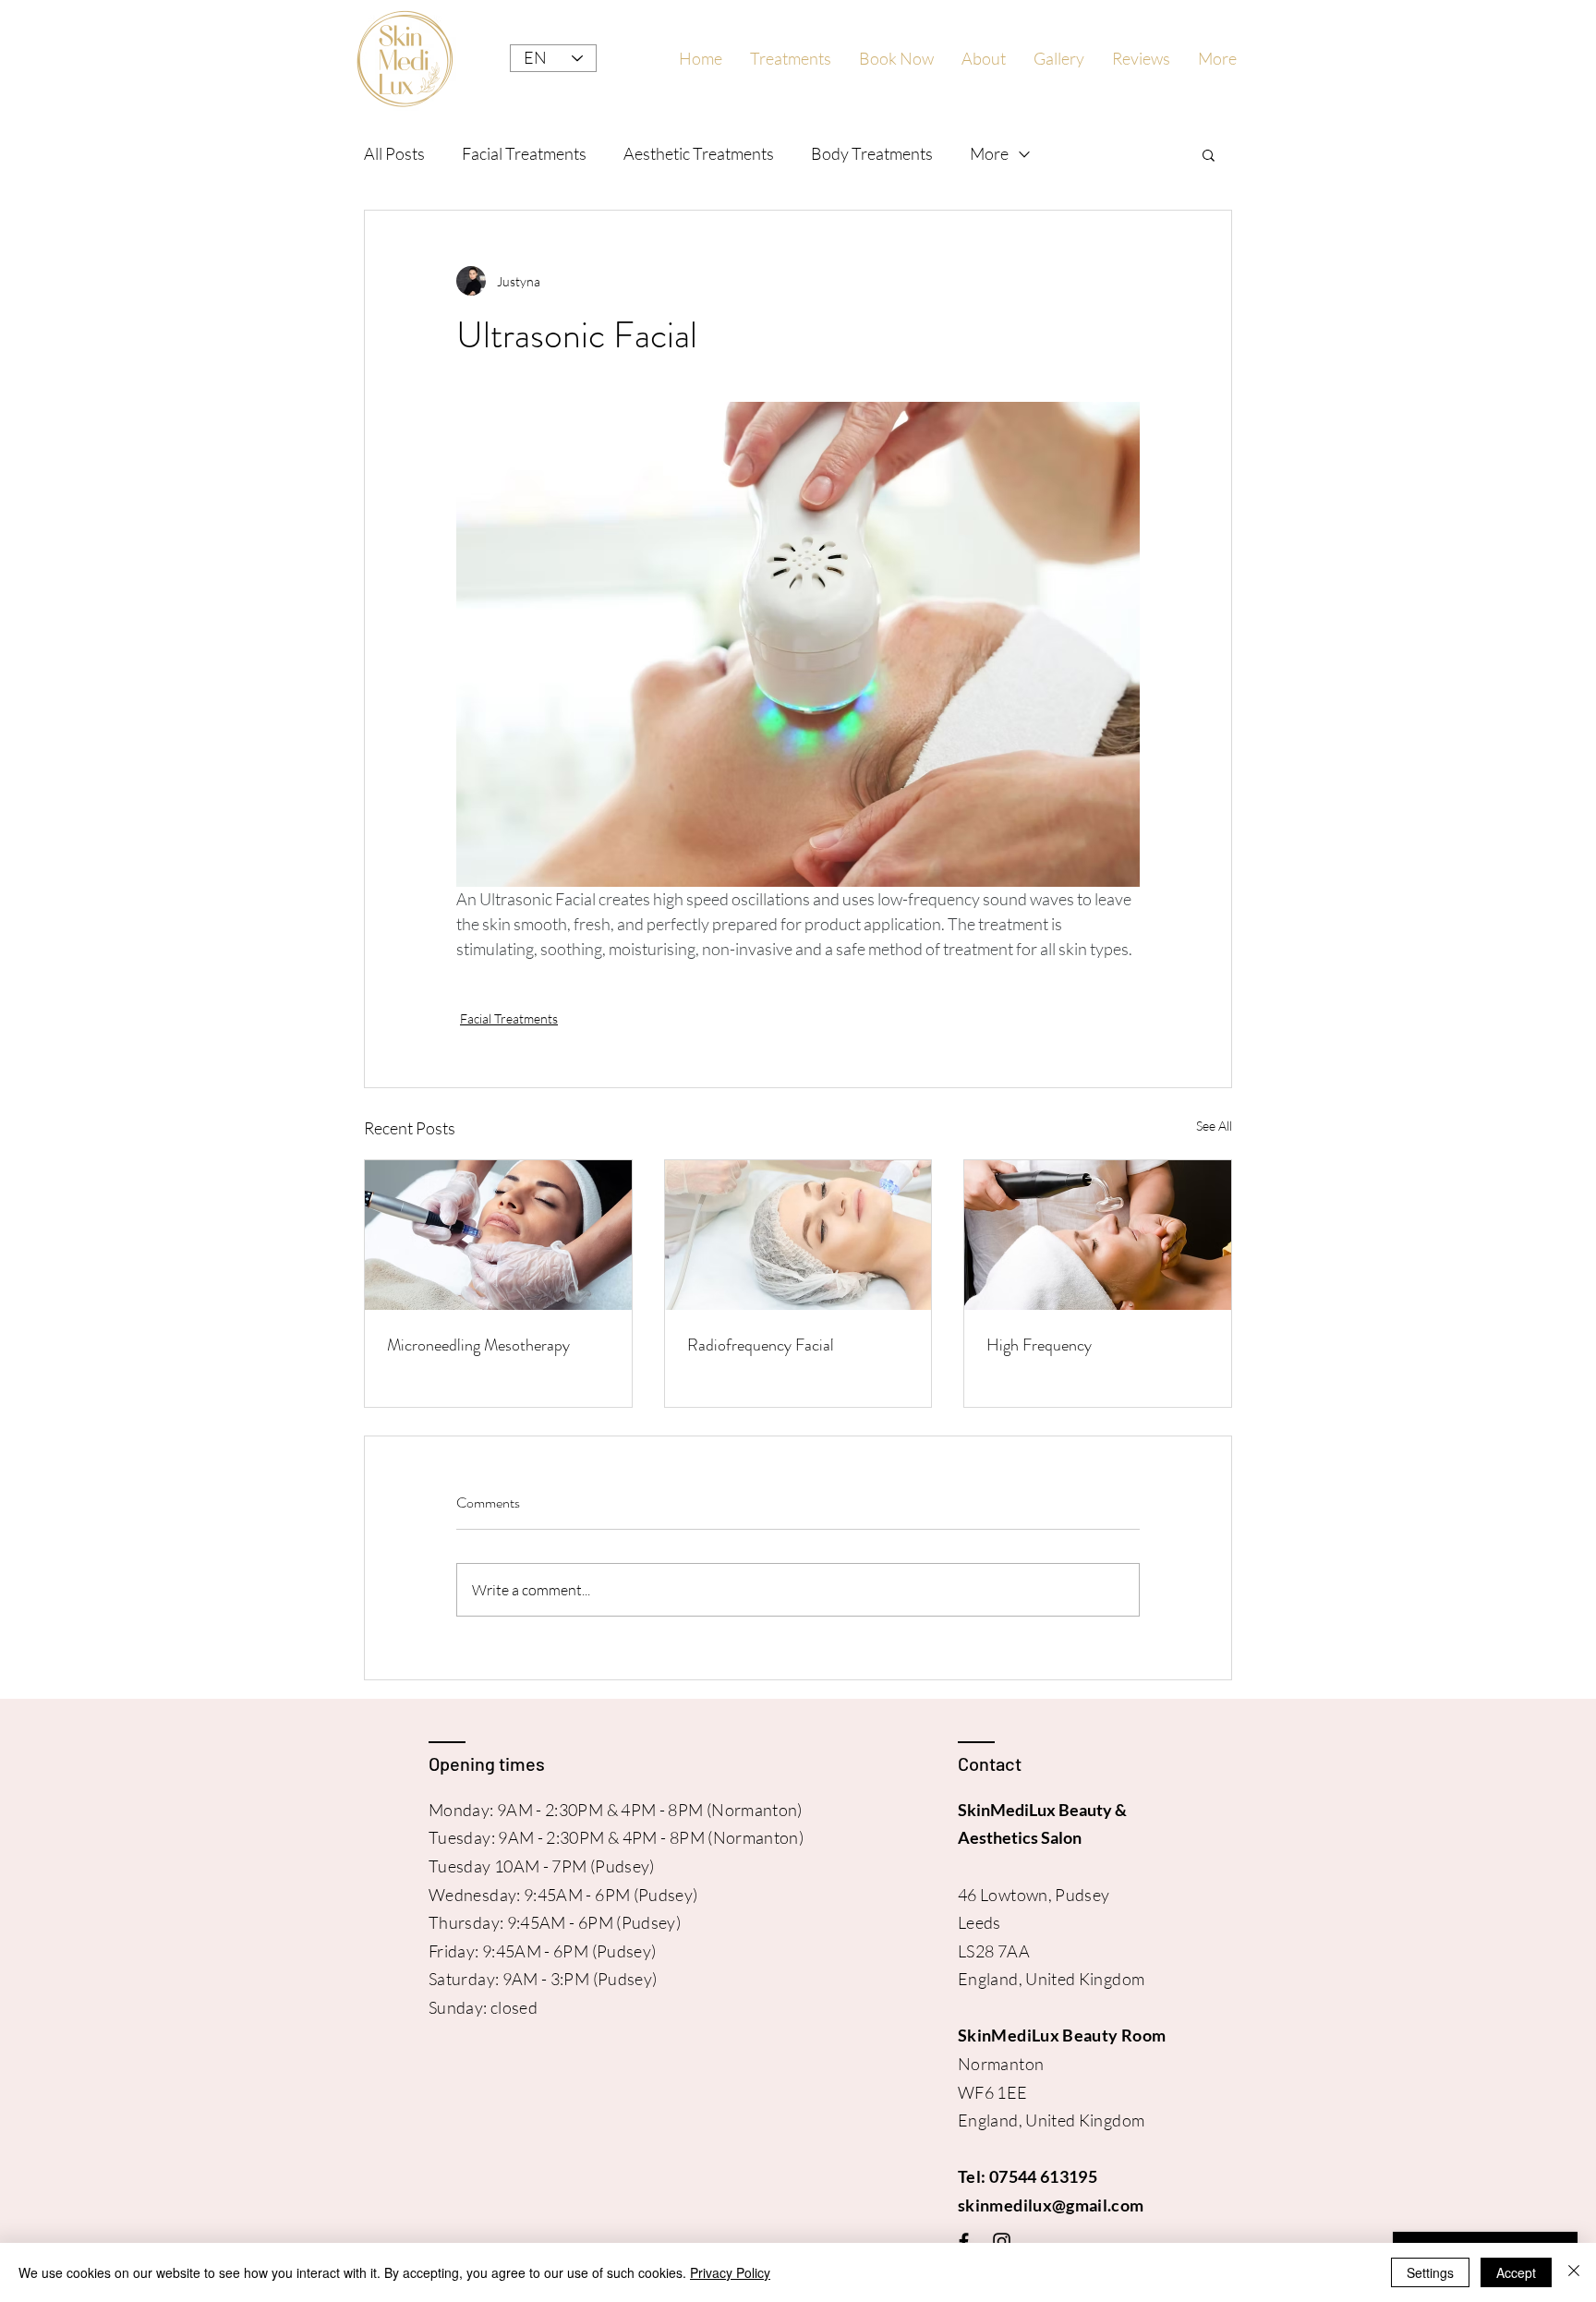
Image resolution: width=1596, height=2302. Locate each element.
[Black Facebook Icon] (964, 2241)
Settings (1430, 2272)
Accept (1516, 2272)
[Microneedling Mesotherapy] (498, 1235)
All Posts (394, 153)
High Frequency (1039, 1345)
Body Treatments (872, 153)
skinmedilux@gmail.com (1051, 2205)
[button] (1209, 154)
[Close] (1574, 2272)
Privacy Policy (730, 2272)
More (989, 153)
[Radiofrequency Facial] (798, 1235)
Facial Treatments (524, 153)
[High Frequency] (1098, 1235)
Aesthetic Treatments (699, 153)
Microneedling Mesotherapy (478, 1345)
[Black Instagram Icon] (1002, 2241)
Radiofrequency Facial (761, 1345)
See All (1214, 1126)
